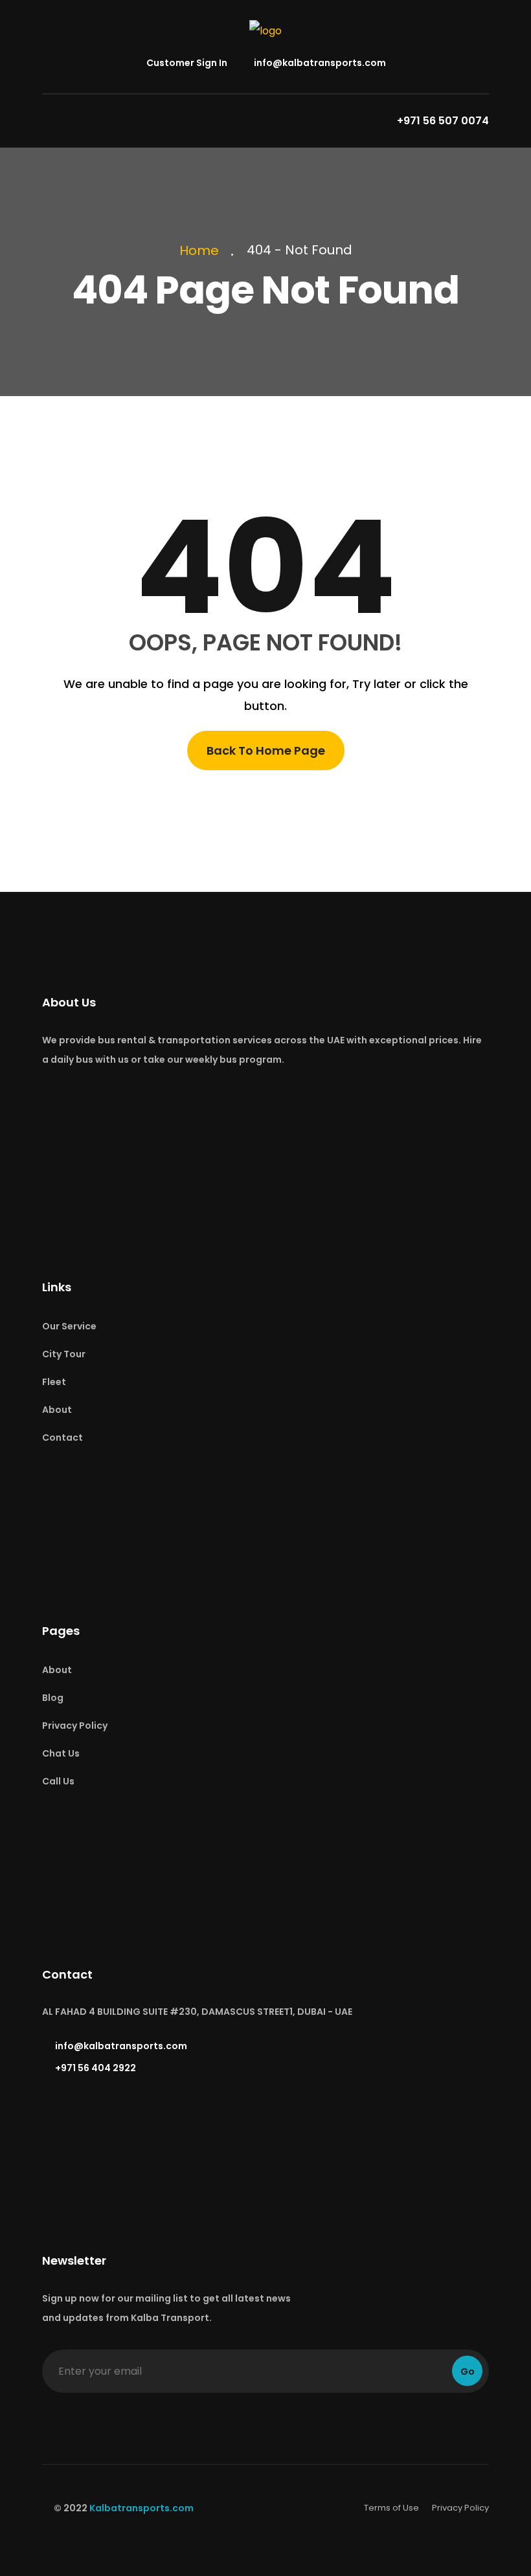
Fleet (54, 1382)
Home (202, 250)
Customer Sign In (186, 63)
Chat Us (61, 1753)
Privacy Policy (75, 1726)
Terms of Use (391, 2508)
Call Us (58, 1781)
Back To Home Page (266, 750)
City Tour (64, 1354)
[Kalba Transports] (265, 30)
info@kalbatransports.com (319, 63)
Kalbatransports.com (141, 2508)
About (57, 1410)
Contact (62, 1438)
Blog (53, 1698)
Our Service (69, 1326)
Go (468, 2371)
